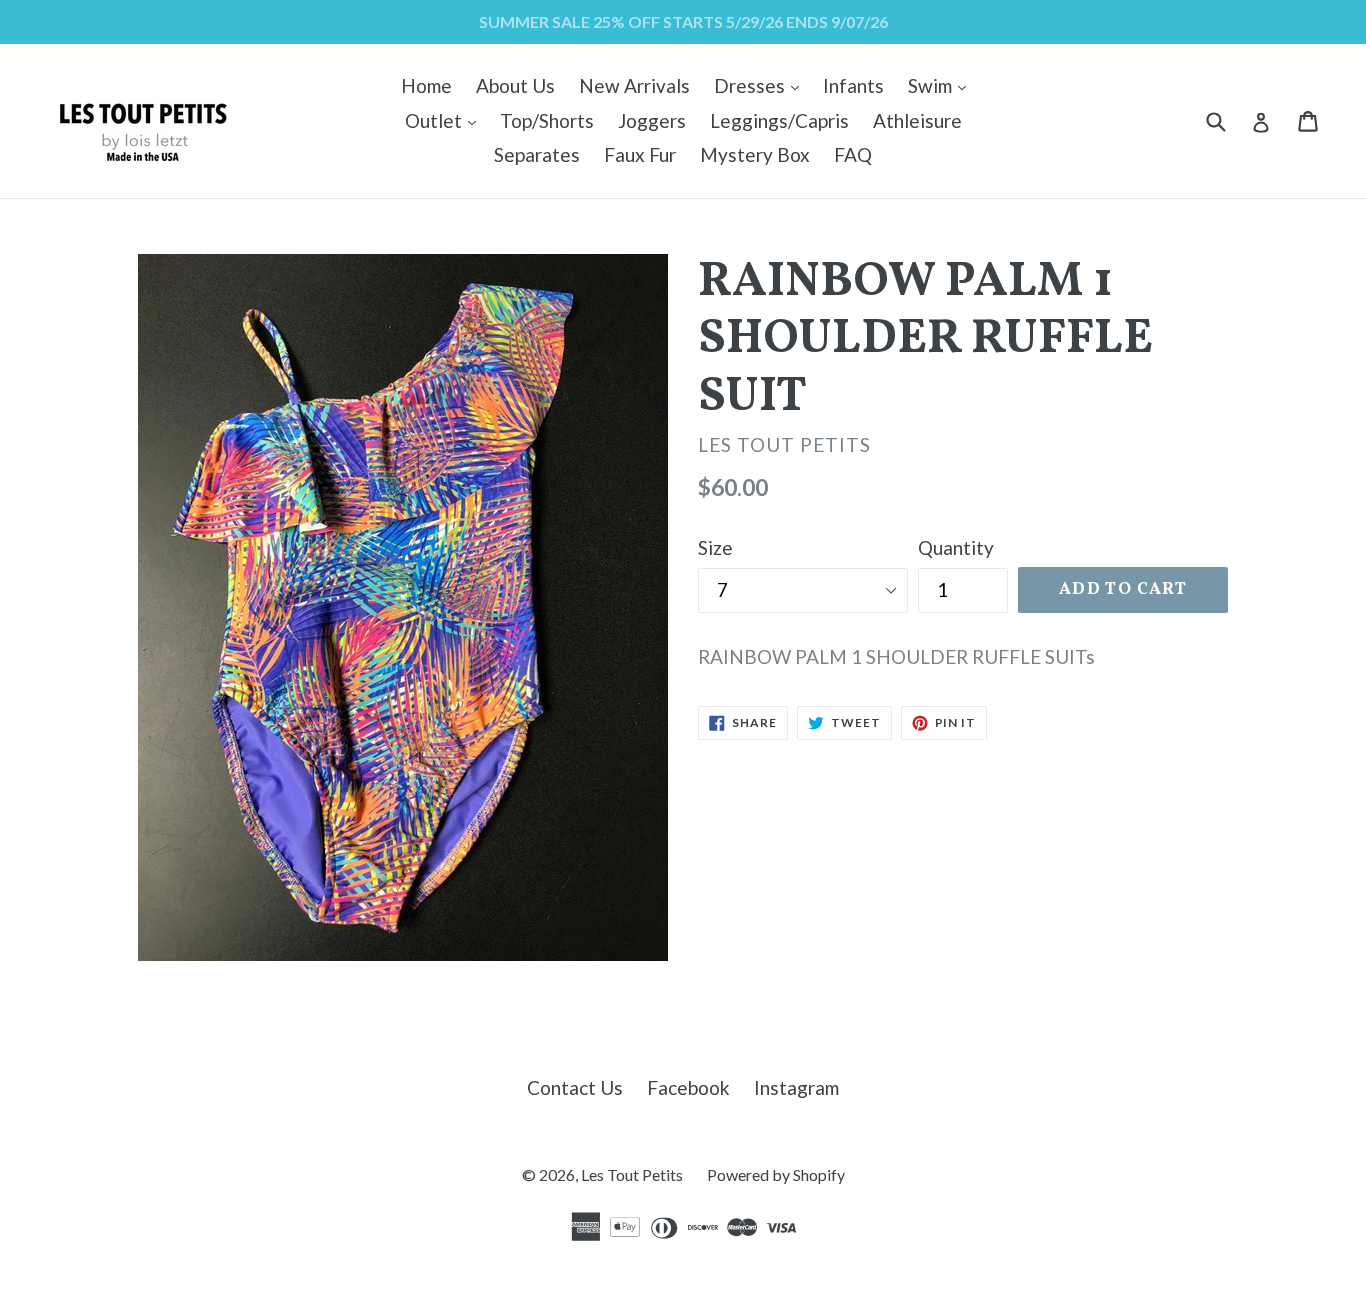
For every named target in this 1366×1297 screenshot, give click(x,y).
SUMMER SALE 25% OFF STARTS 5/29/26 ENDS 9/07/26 (683, 21)
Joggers (652, 120)
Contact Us (575, 1087)
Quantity (956, 547)
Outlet (445, 120)
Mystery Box (755, 154)
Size (715, 547)
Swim (942, 85)
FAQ (853, 154)
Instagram (796, 1087)
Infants (853, 85)
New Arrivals (634, 85)
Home (426, 85)
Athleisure (917, 120)
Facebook (688, 1087)
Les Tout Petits (632, 1174)
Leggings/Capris (779, 120)
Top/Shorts (547, 120)
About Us (515, 85)
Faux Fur (640, 154)
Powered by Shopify (776, 1174)
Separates (537, 154)
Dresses (761, 85)
